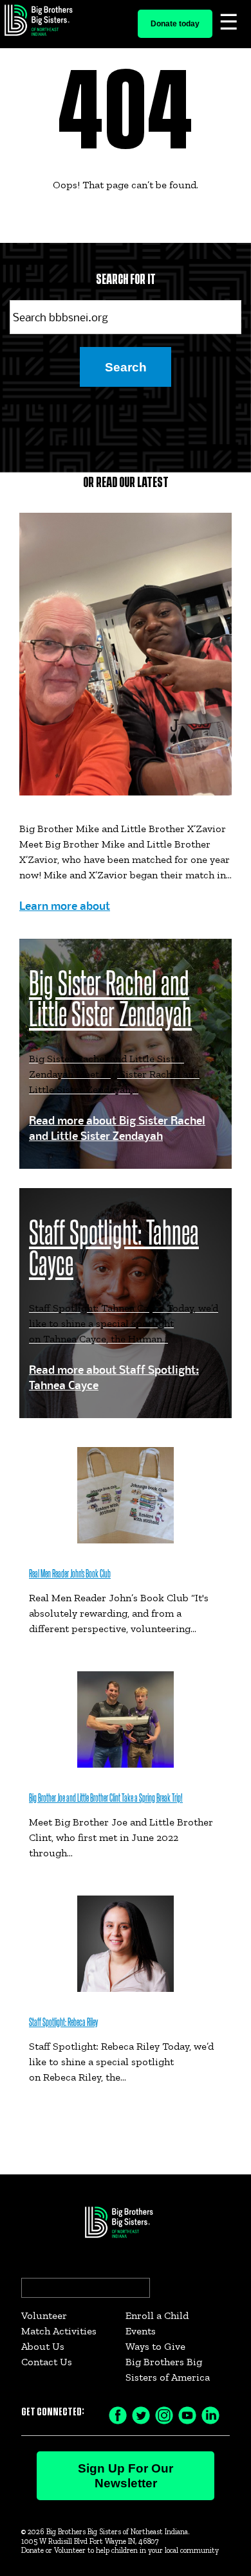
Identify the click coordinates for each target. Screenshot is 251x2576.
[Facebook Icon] (118, 2414)
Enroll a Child (157, 2315)
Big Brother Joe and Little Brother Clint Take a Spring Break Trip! (106, 1798)
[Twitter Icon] (141, 2414)
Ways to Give (155, 2346)
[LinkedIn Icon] (210, 2414)
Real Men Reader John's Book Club (70, 1574)
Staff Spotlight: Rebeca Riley (63, 2022)
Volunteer (44, 2315)
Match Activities (59, 2331)
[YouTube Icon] (187, 2414)
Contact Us (47, 2362)
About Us (43, 2346)
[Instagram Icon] (164, 2414)
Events (141, 2331)
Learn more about (65, 906)
